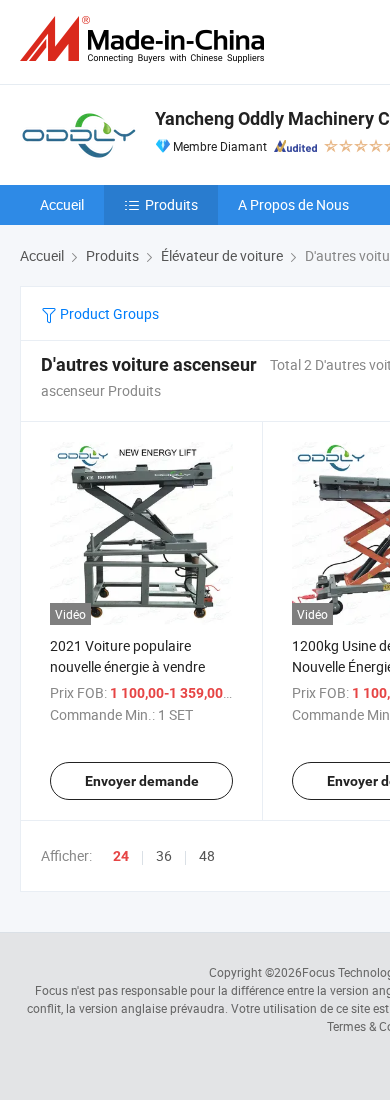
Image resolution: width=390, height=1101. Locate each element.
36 (164, 855)
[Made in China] (146, 39)
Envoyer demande (142, 781)
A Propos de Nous (293, 204)
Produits (171, 204)
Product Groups (108, 313)
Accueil (62, 204)
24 (121, 856)
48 (207, 855)
